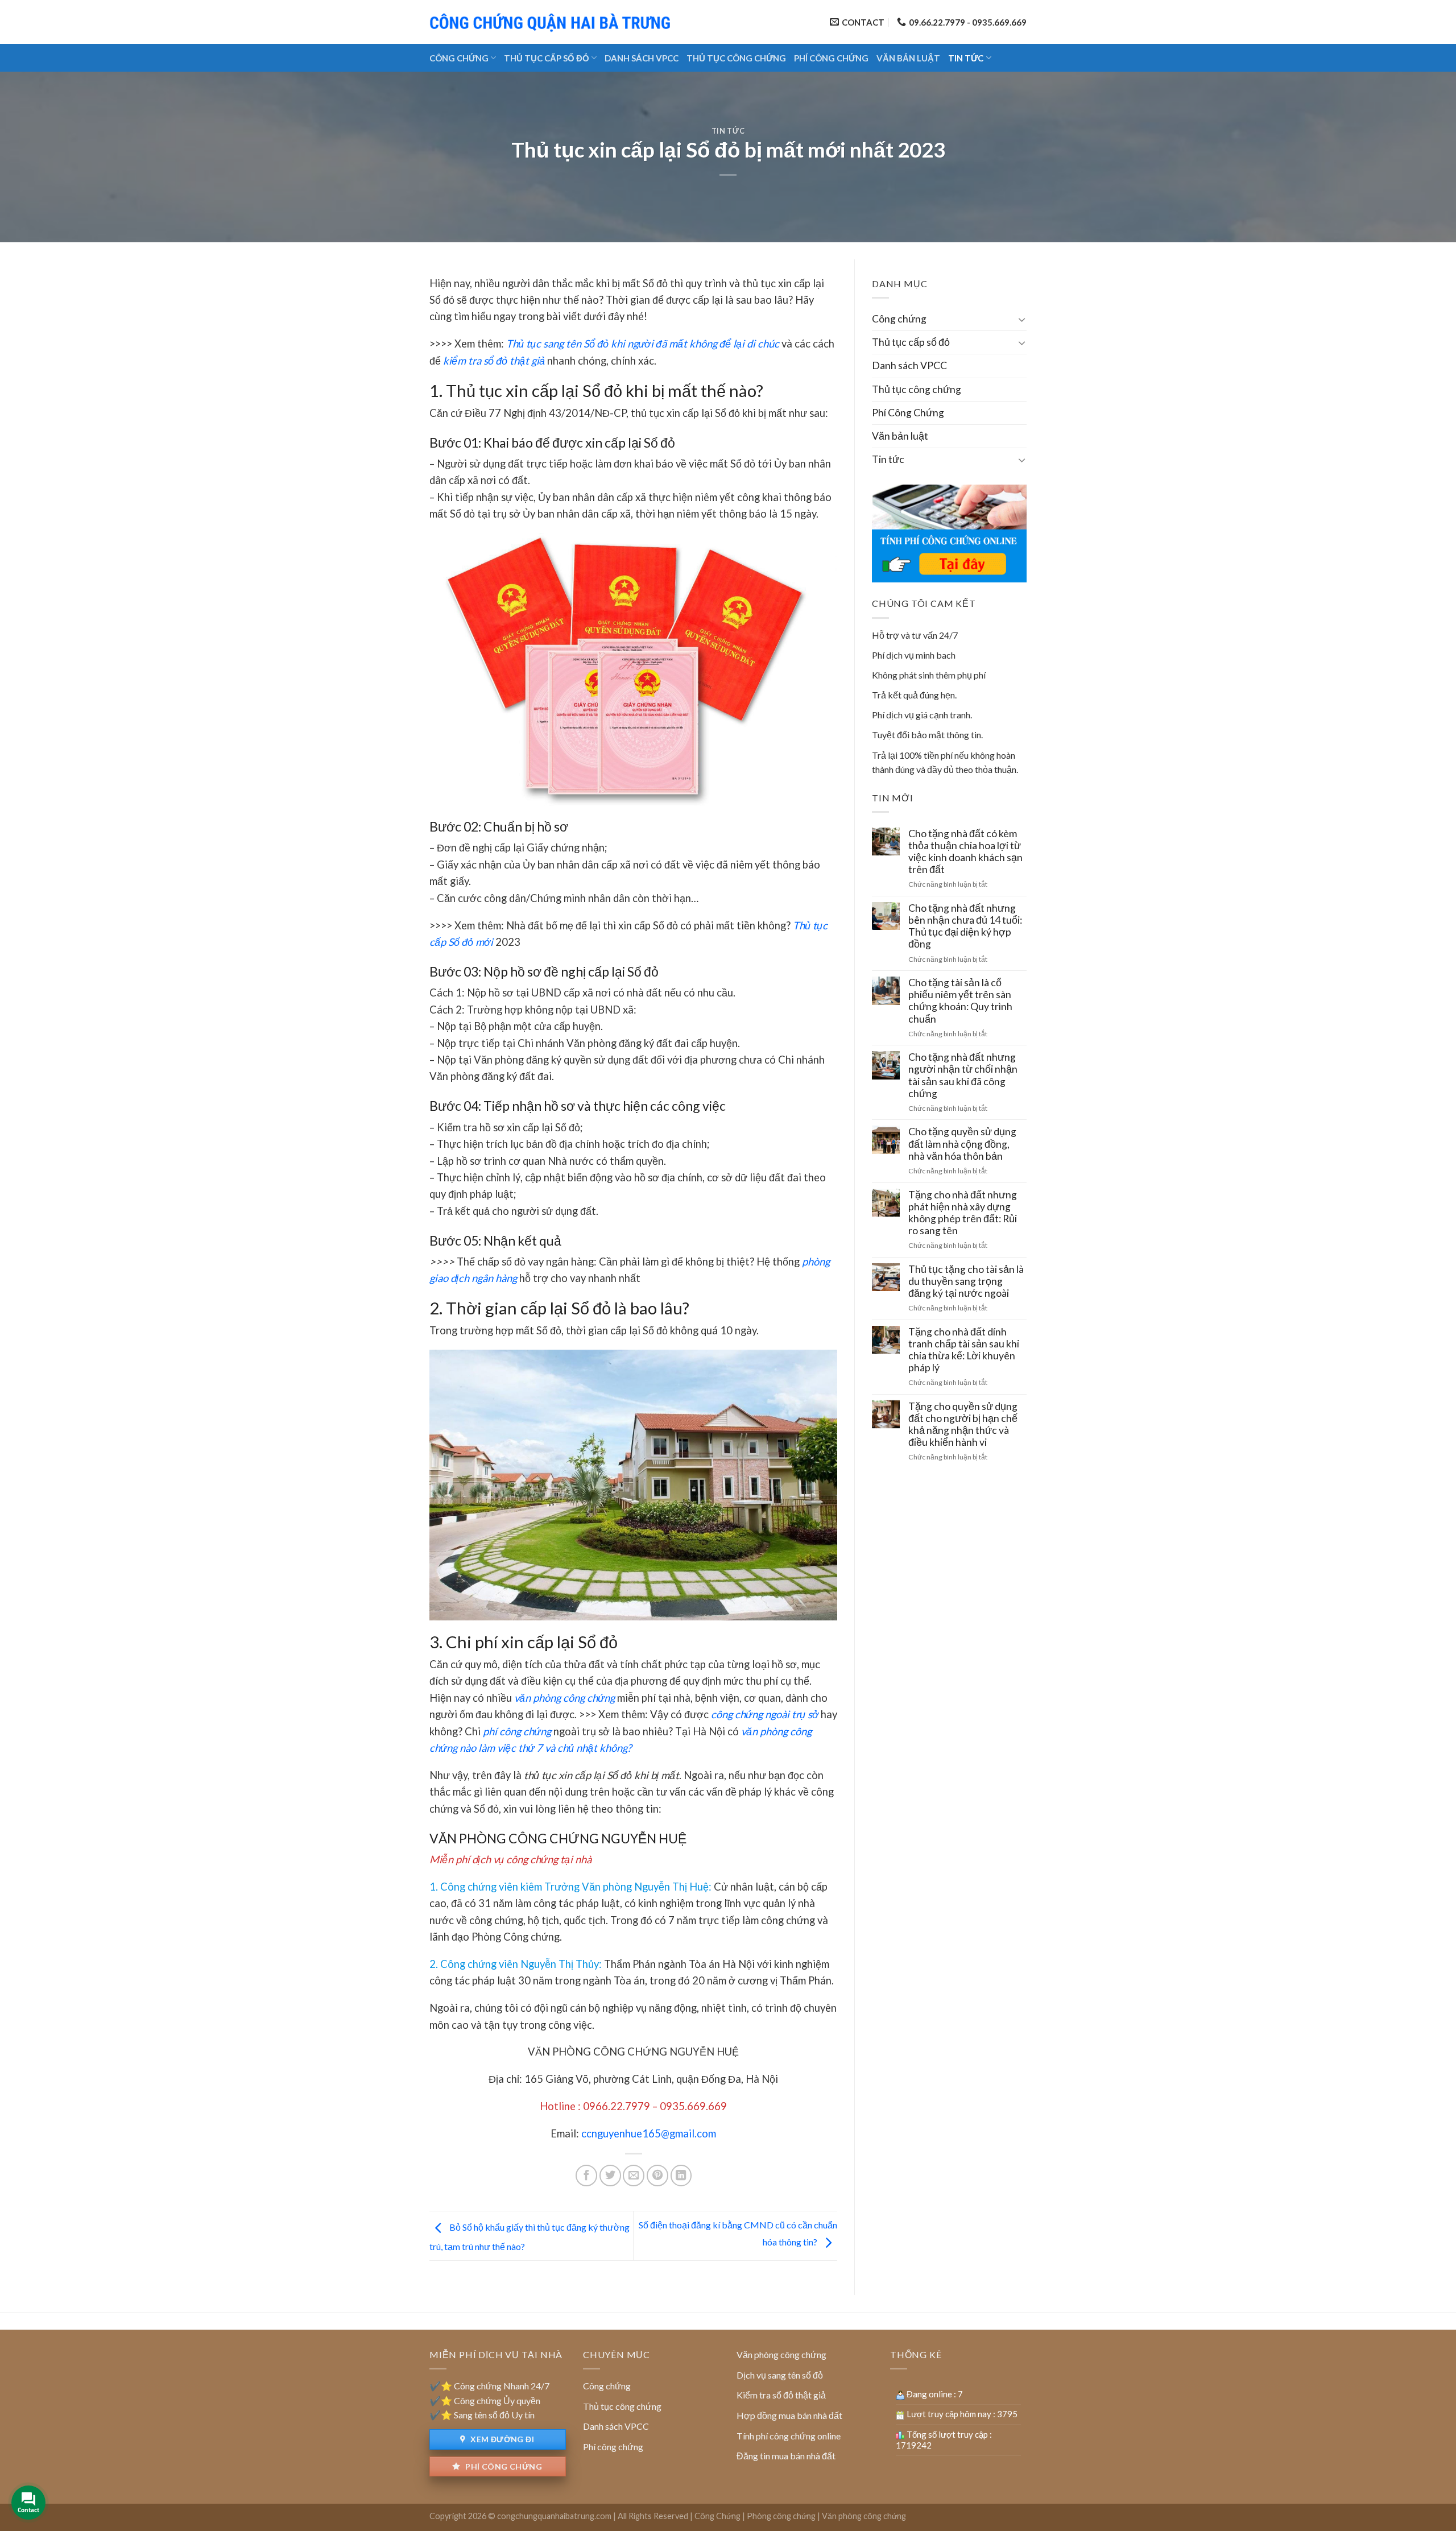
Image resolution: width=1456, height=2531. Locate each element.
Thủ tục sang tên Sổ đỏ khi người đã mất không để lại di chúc (643, 344)
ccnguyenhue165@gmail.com (649, 2133)
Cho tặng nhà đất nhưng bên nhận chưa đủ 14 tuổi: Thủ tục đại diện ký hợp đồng (965, 926)
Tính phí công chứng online (789, 2436)
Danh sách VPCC (642, 58)
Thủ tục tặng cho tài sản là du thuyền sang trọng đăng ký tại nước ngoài (966, 1281)
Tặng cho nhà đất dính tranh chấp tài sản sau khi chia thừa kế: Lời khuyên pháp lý (964, 1350)
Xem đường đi (501, 2439)
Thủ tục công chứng (736, 58)
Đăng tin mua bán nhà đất (786, 2456)
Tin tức (966, 58)
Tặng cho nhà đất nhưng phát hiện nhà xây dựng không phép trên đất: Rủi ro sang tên (963, 1213)
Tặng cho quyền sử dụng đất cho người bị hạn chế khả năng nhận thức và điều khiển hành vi (963, 1424)
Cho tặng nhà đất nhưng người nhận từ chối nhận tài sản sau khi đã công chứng (963, 1075)
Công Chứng (717, 2516)
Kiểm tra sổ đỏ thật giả (781, 2395)
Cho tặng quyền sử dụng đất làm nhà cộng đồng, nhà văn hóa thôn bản (962, 1144)
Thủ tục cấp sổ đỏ (547, 58)
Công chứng (459, 58)
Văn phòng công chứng (781, 2354)
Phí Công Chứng (831, 58)
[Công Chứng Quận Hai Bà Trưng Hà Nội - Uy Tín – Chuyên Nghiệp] (552, 22)
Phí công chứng (503, 2466)
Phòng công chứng (781, 2516)
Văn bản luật (908, 58)
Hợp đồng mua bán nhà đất (789, 2415)
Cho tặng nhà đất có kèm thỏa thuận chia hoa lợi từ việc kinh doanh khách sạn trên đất (965, 851)
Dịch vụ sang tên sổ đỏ (780, 2375)
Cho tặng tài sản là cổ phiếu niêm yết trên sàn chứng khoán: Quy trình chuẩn (960, 1000)
